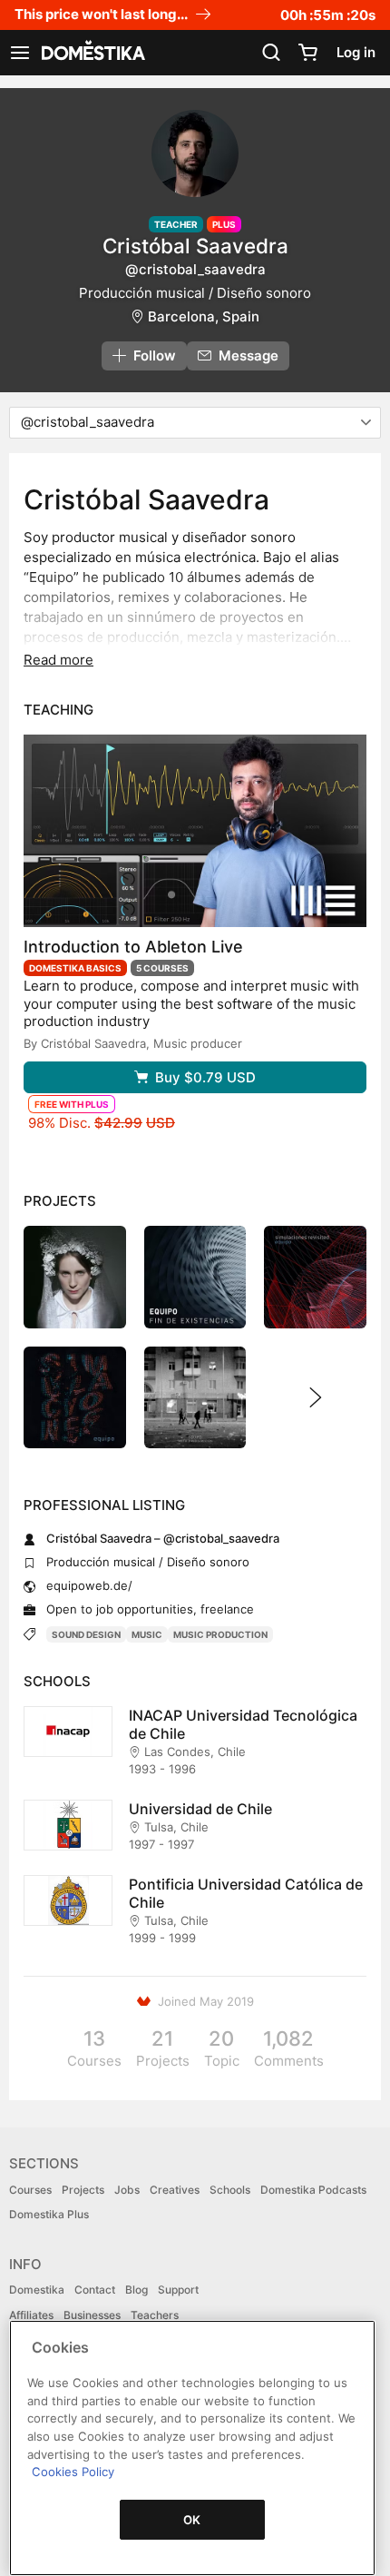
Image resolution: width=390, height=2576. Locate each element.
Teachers (155, 2315)
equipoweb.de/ (89, 1585)
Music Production (220, 1634)
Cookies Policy (73, 2472)
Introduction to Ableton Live (133, 947)
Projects (83, 2190)
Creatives (175, 2190)
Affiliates (31, 2315)
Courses (30, 2190)
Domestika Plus (49, 2214)
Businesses (92, 2315)
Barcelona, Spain (204, 316)
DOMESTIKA (92, 53)
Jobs (127, 2190)
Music (147, 1634)
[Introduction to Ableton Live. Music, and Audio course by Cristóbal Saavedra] (195, 831)
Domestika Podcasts (313, 2190)
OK (192, 2520)
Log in (356, 52)
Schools (230, 2190)
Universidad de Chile (200, 1809)
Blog (136, 2290)
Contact (95, 2290)
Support (178, 2290)
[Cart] (307, 53)
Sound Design (86, 1634)
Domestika (37, 2290)
